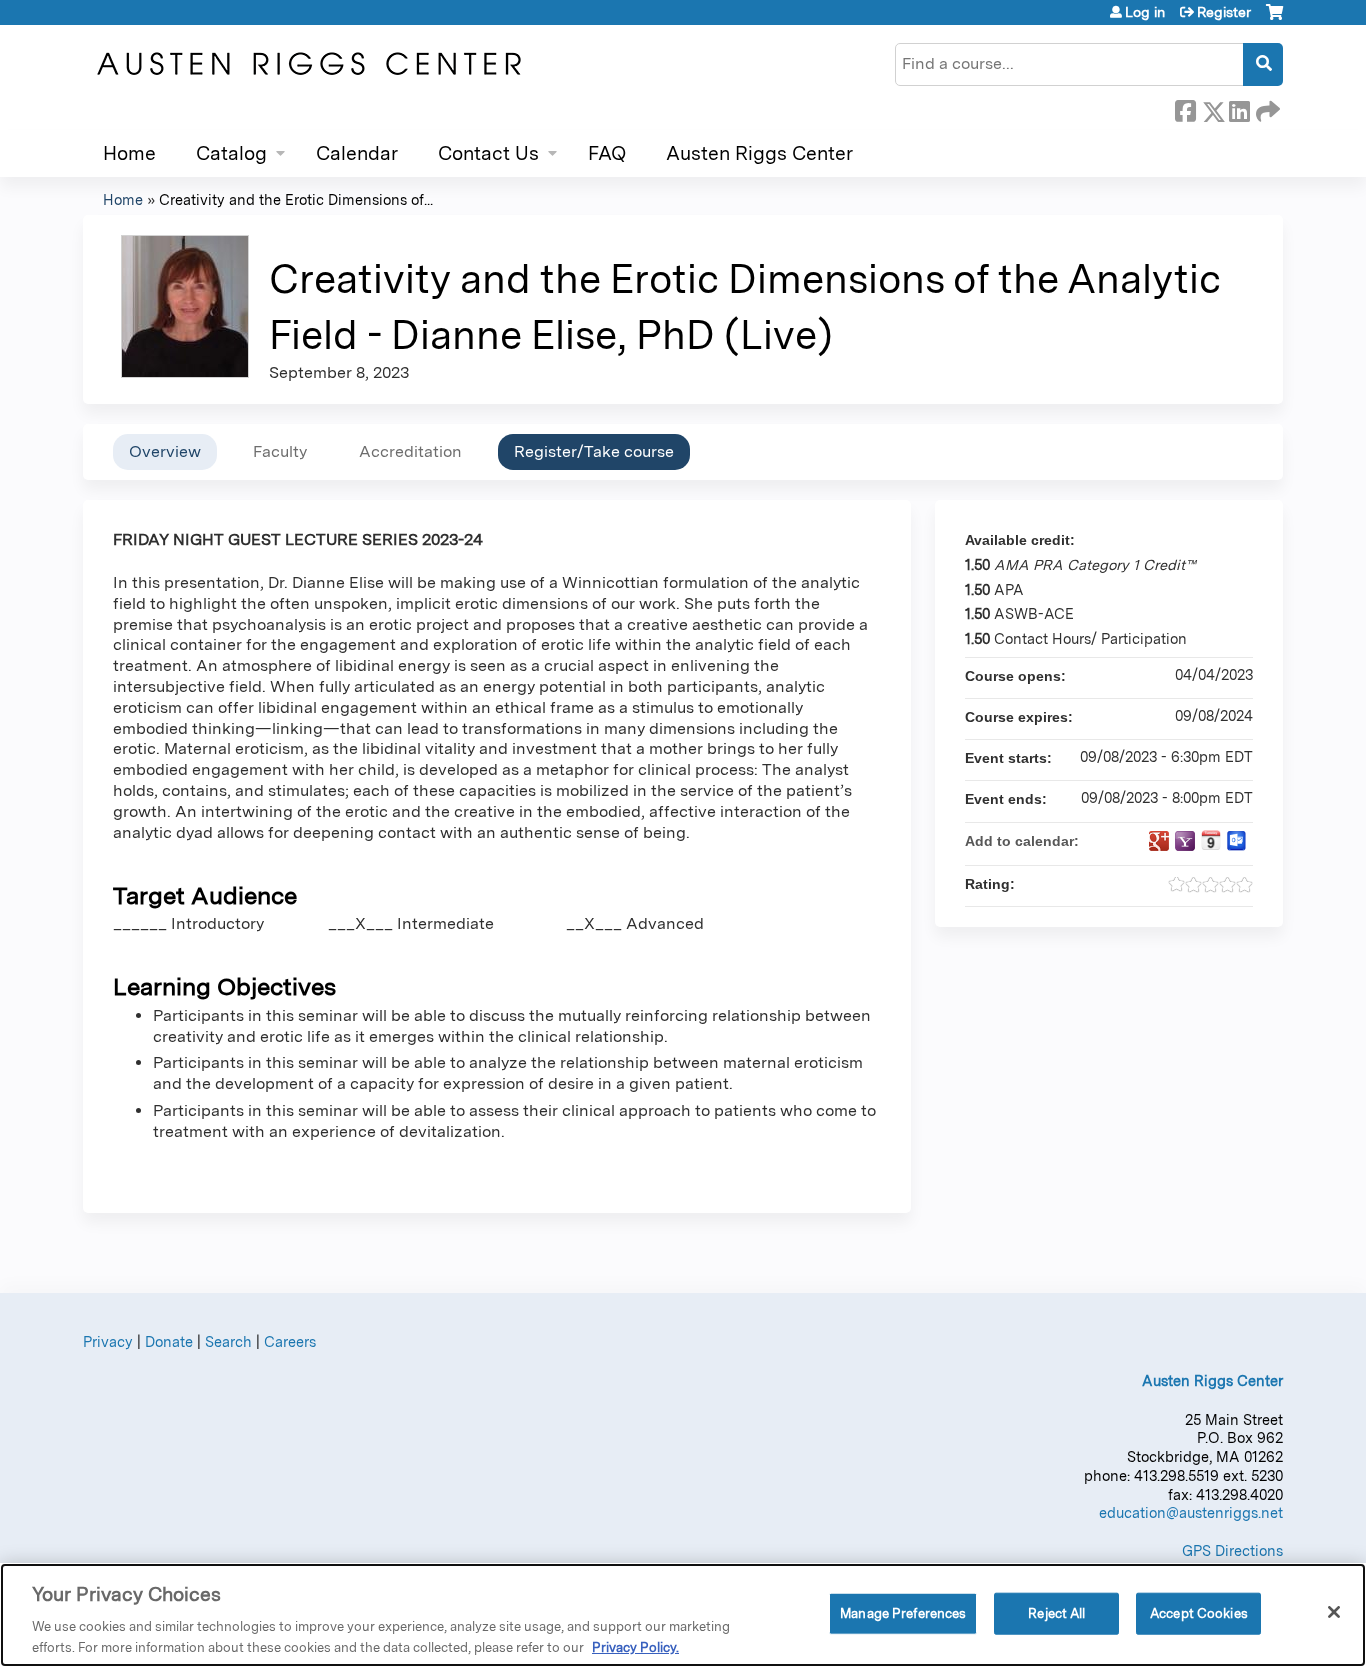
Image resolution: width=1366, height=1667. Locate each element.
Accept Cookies (1199, 1613)
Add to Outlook (1237, 841)
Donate (169, 1341)
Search (228, 1341)
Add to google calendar (1159, 841)
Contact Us (488, 153)
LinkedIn (1239, 108)
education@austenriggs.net (1191, 1512)
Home (129, 153)
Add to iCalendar (1211, 840)
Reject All (1056, 1613)
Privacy (108, 1341)
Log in (1145, 12)
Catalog (231, 153)
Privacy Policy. (635, 1646)
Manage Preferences (903, 1613)
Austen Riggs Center (759, 153)
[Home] (308, 64)
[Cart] (1274, 19)
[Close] (1334, 1612)
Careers (290, 1341)
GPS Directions (1232, 1550)
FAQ (607, 153)
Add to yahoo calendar (1185, 841)
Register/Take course (594, 451)
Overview (165, 451)
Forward (1266, 108)
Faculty (280, 451)
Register (1224, 12)
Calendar (357, 153)
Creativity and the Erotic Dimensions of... (296, 199)
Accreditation (410, 451)
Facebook (1185, 108)
